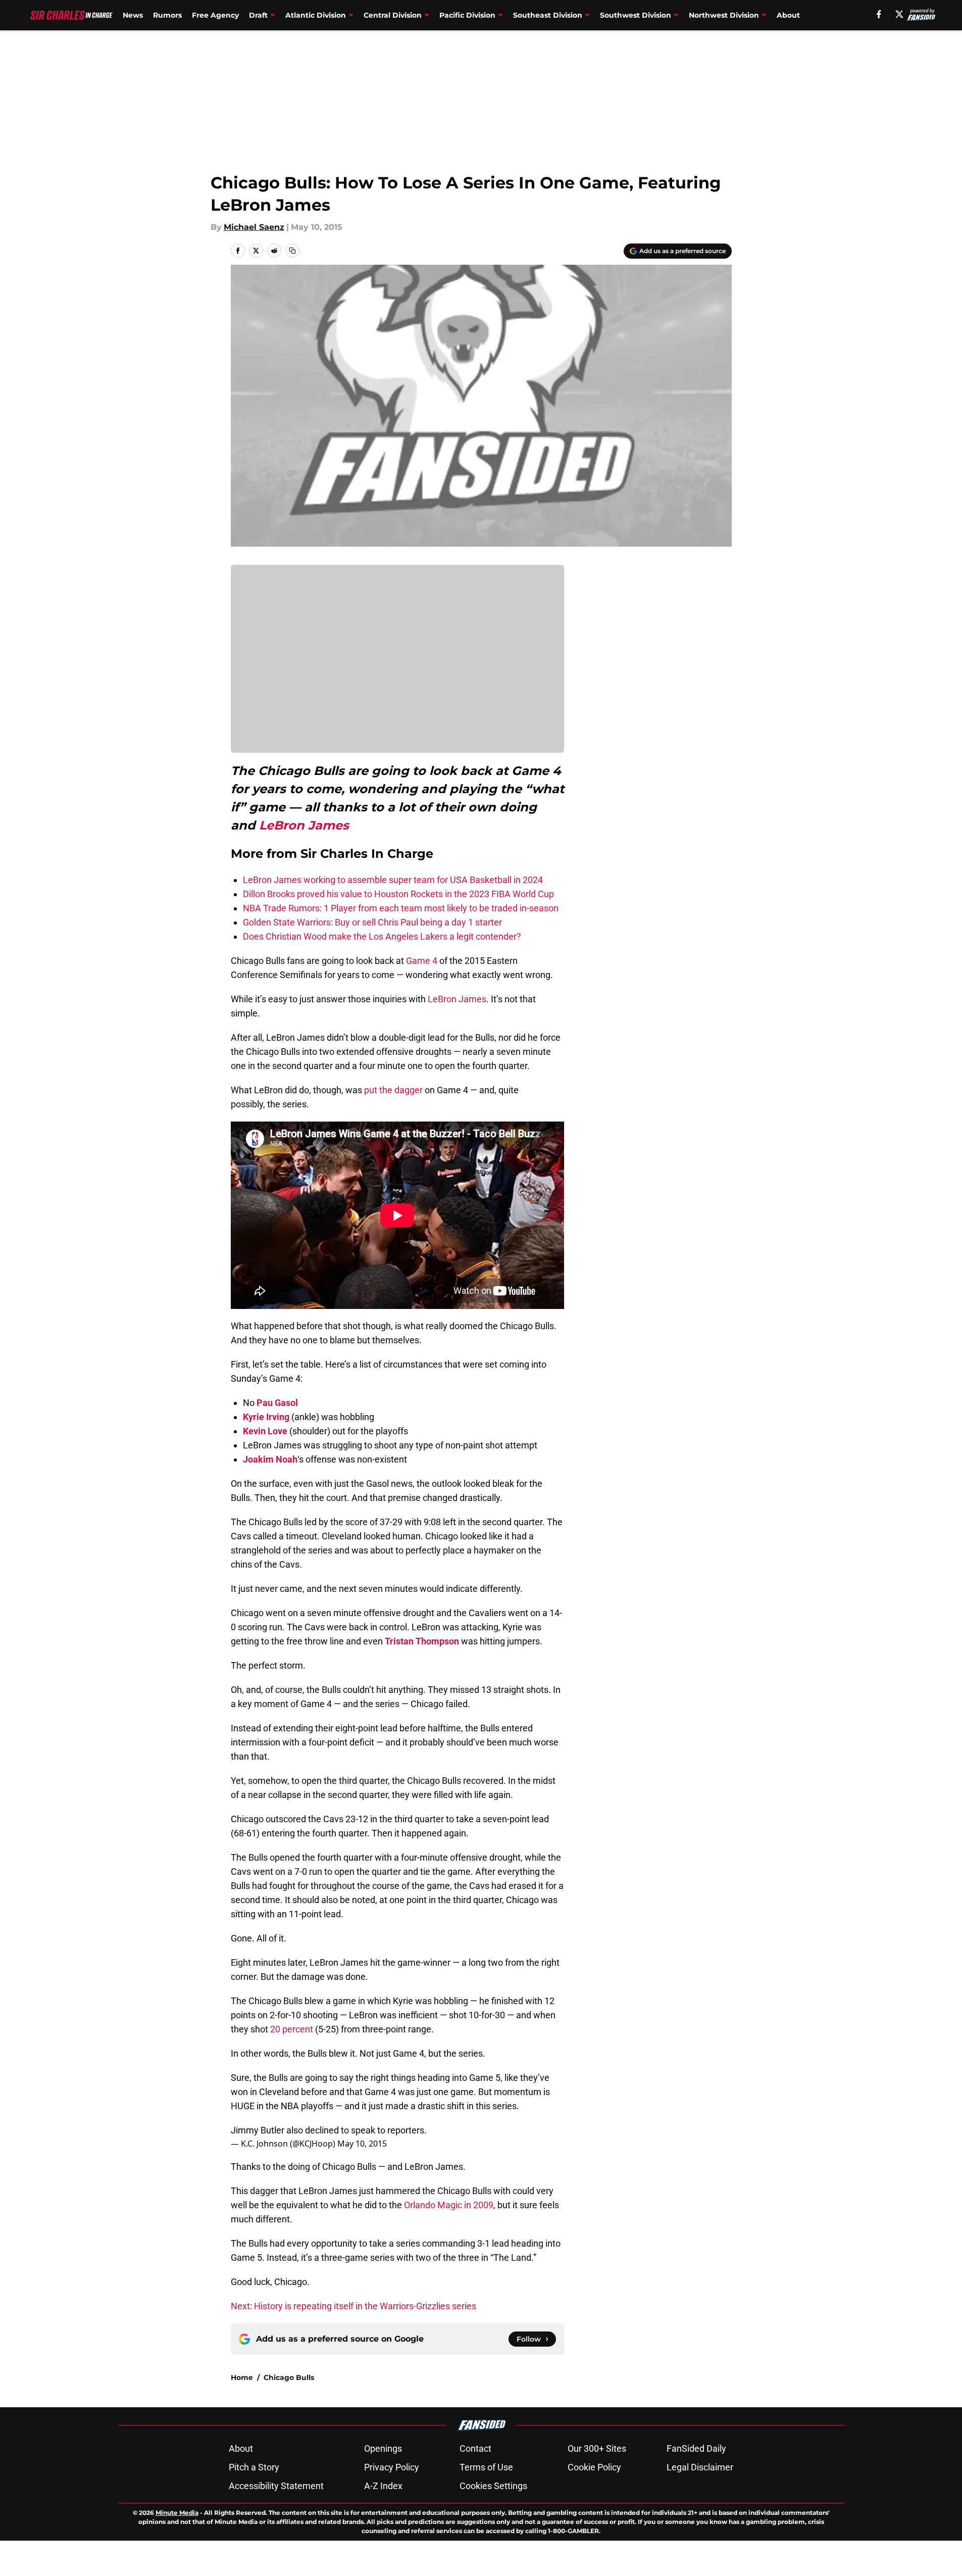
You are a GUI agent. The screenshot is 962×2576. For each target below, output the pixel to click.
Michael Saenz (254, 227)
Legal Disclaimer (700, 2467)
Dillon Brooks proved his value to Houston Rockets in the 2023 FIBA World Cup (398, 894)
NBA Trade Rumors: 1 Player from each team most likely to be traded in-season (401, 908)
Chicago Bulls (289, 2377)
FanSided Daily (696, 2448)
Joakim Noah (270, 1459)
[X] (899, 14)
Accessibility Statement (276, 2486)
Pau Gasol (277, 1403)
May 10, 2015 (362, 2144)
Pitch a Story (254, 2467)
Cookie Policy (594, 2467)
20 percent (292, 2029)
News (133, 15)
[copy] (292, 251)
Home (242, 2377)
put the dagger (393, 1090)
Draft (258, 15)
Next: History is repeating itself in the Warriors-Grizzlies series (353, 2306)
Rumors (167, 15)
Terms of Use (486, 2467)
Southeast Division (548, 15)
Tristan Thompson (422, 1641)
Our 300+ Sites (597, 2448)
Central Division (393, 15)
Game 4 (422, 961)
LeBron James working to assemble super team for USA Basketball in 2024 (393, 880)
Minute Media (177, 2513)
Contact (475, 2448)
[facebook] (879, 14)
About (788, 15)
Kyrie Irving (266, 1417)
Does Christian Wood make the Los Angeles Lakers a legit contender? (382, 936)
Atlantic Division (316, 15)
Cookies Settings (493, 2486)
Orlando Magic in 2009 (449, 2205)
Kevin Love (265, 1431)
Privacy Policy (392, 2467)
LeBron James (304, 825)
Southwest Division (636, 15)
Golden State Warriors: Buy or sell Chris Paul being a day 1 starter (372, 922)
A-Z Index (383, 2486)
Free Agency (215, 15)
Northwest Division (724, 15)
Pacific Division (467, 15)
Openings (383, 2448)
